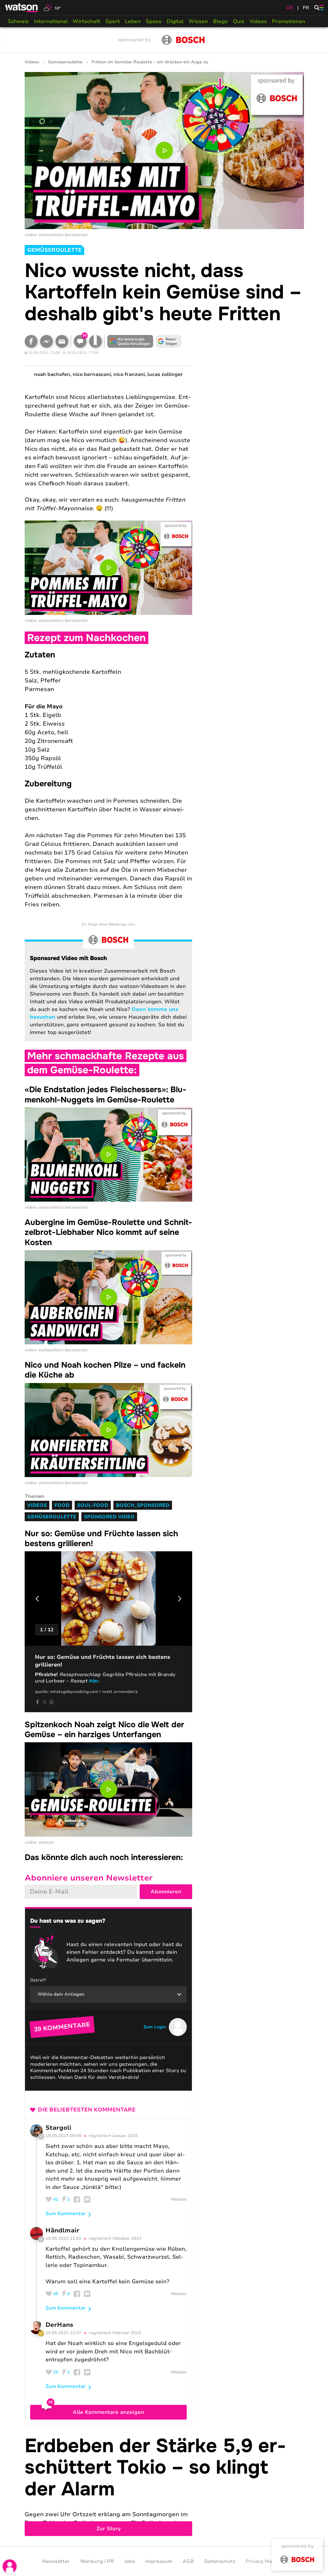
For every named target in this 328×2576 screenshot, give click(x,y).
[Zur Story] (164, 2486)
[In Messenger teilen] (46, 341)
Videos (258, 21)
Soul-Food (93, 1505)
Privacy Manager (266, 2561)
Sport (113, 21)
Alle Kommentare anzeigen (108, 2412)
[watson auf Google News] (169, 341)
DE (290, 8)
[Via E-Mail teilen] (62, 341)
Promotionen (289, 21)
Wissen (198, 21)
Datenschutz (220, 2561)
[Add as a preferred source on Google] (130, 341)
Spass (154, 21)
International (51, 21)
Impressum (159, 2561)
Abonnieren (166, 1892)
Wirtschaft (86, 21)
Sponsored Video (109, 1517)
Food (62, 1505)
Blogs (220, 21)
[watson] (22, 8)
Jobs (130, 2561)
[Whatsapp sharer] (52, 1702)
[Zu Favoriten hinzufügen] (95, 341)
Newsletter (56, 2561)
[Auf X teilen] (45, 1702)
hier (94, 1681)
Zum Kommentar (66, 2214)
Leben (133, 21)
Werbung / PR (97, 2561)
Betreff (38, 1980)
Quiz (239, 21)
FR (306, 8)
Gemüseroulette (65, 62)
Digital (175, 21)
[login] (10, 2566)
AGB (188, 2561)
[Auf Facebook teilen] (31, 341)
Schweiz (18, 21)
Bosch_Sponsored (143, 1505)
